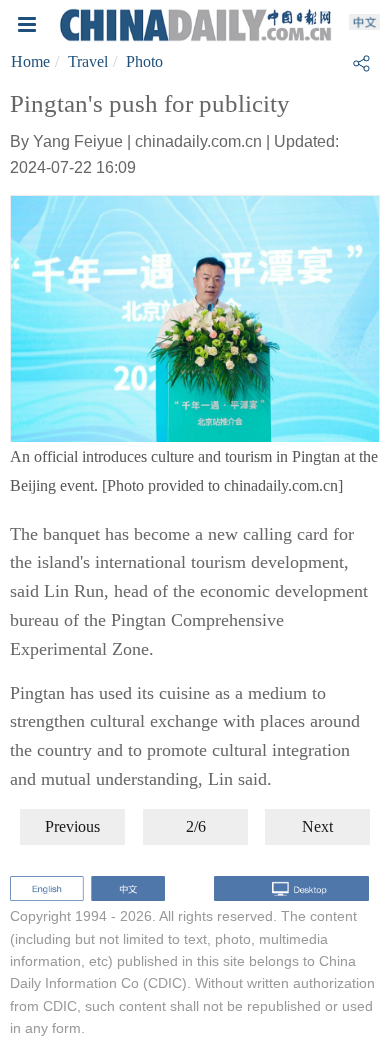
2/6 (196, 826)
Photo (144, 61)
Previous (72, 826)
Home (30, 61)
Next (317, 826)
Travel (88, 61)
